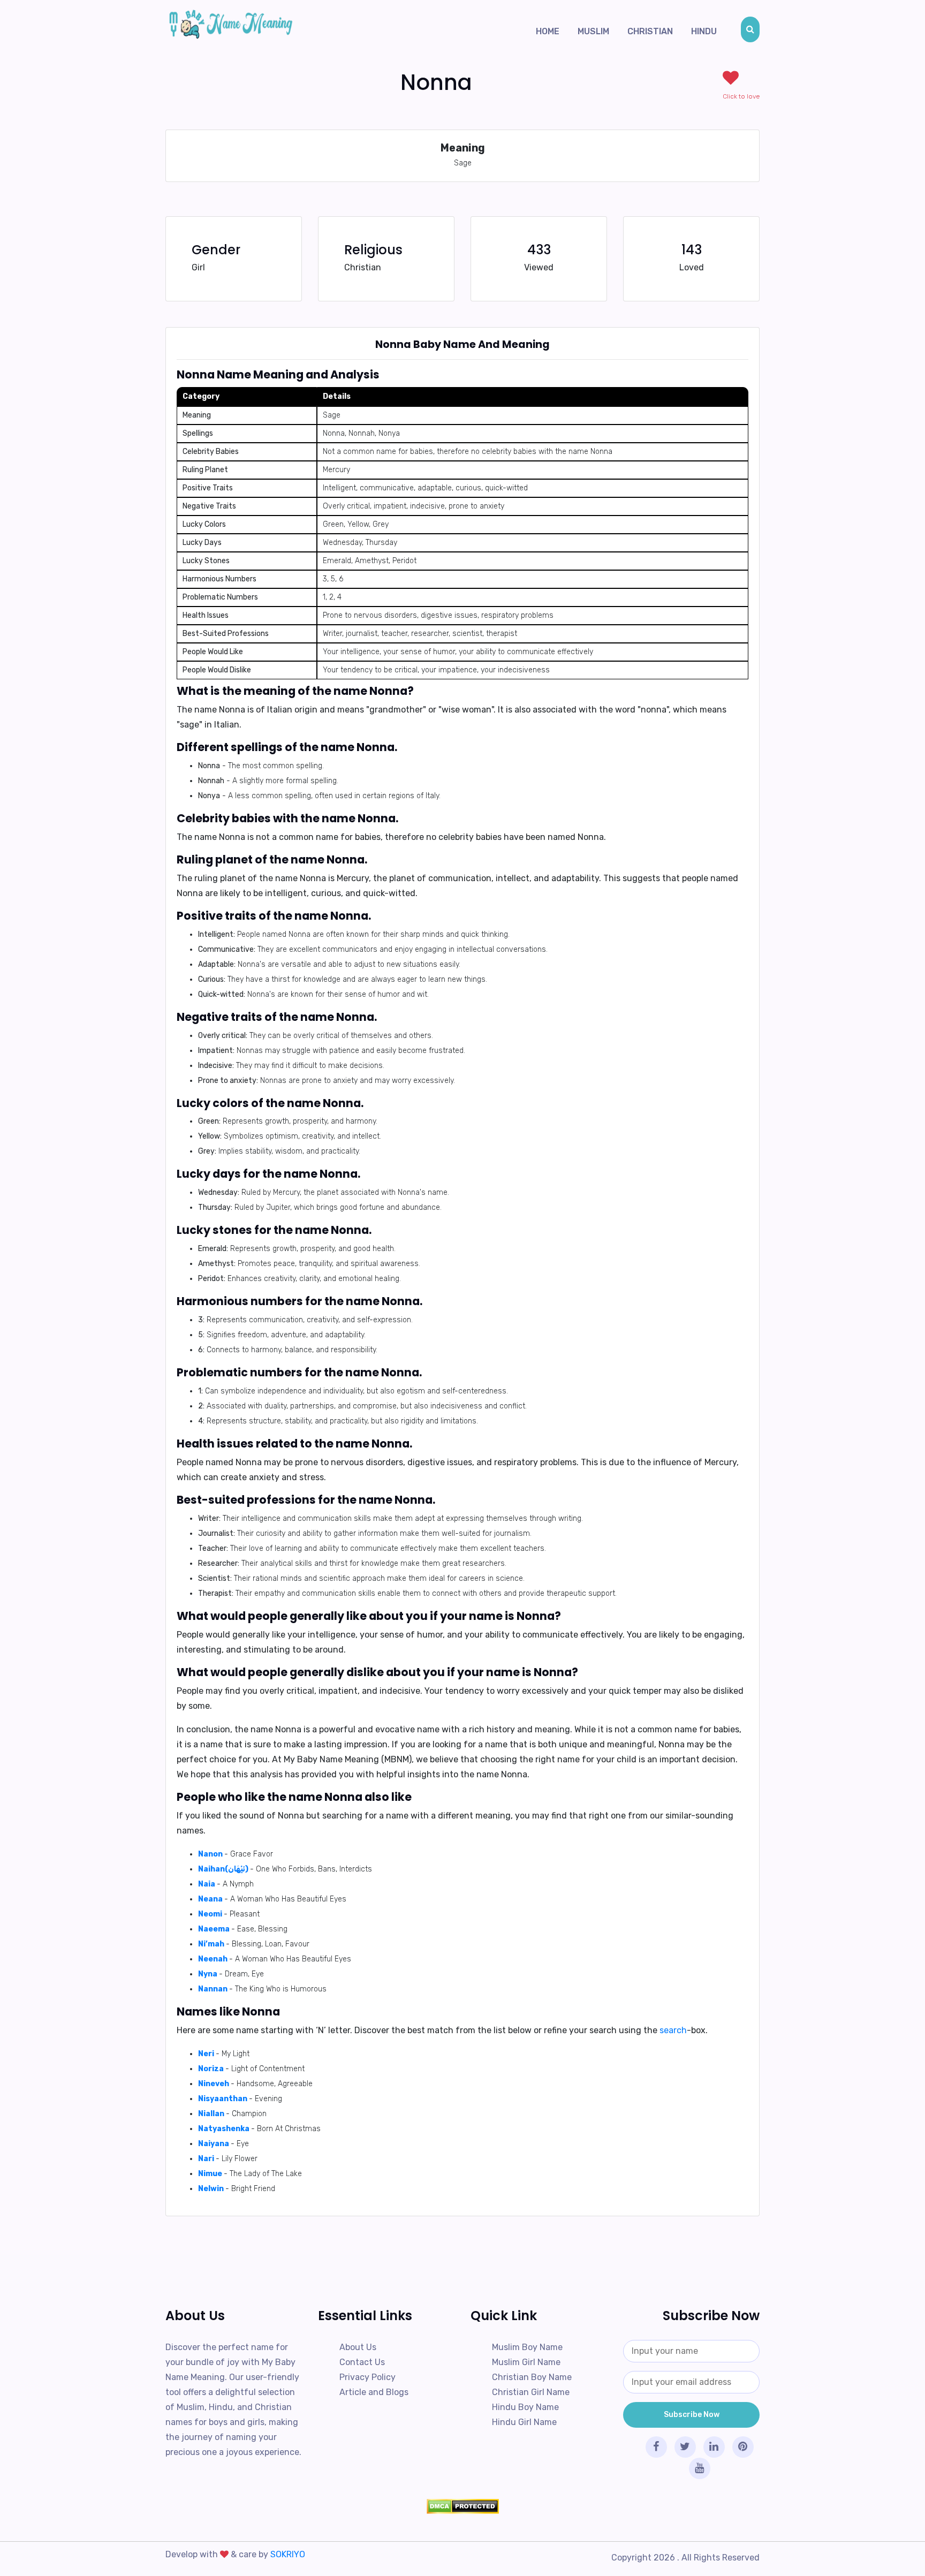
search (673, 2030)
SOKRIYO (288, 2554)
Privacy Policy (367, 2377)
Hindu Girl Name (524, 2422)
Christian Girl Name (531, 2392)
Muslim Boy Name (527, 2347)
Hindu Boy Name (525, 2407)
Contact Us (362, 2362)
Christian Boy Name (532, 2377)
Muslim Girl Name (526, 2362)
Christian (650, 31)
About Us (358, 2347)
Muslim (593, 31)
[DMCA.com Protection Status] (462, 2506)
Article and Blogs (374, 2392)
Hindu (704, 31)
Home (548, 31)
